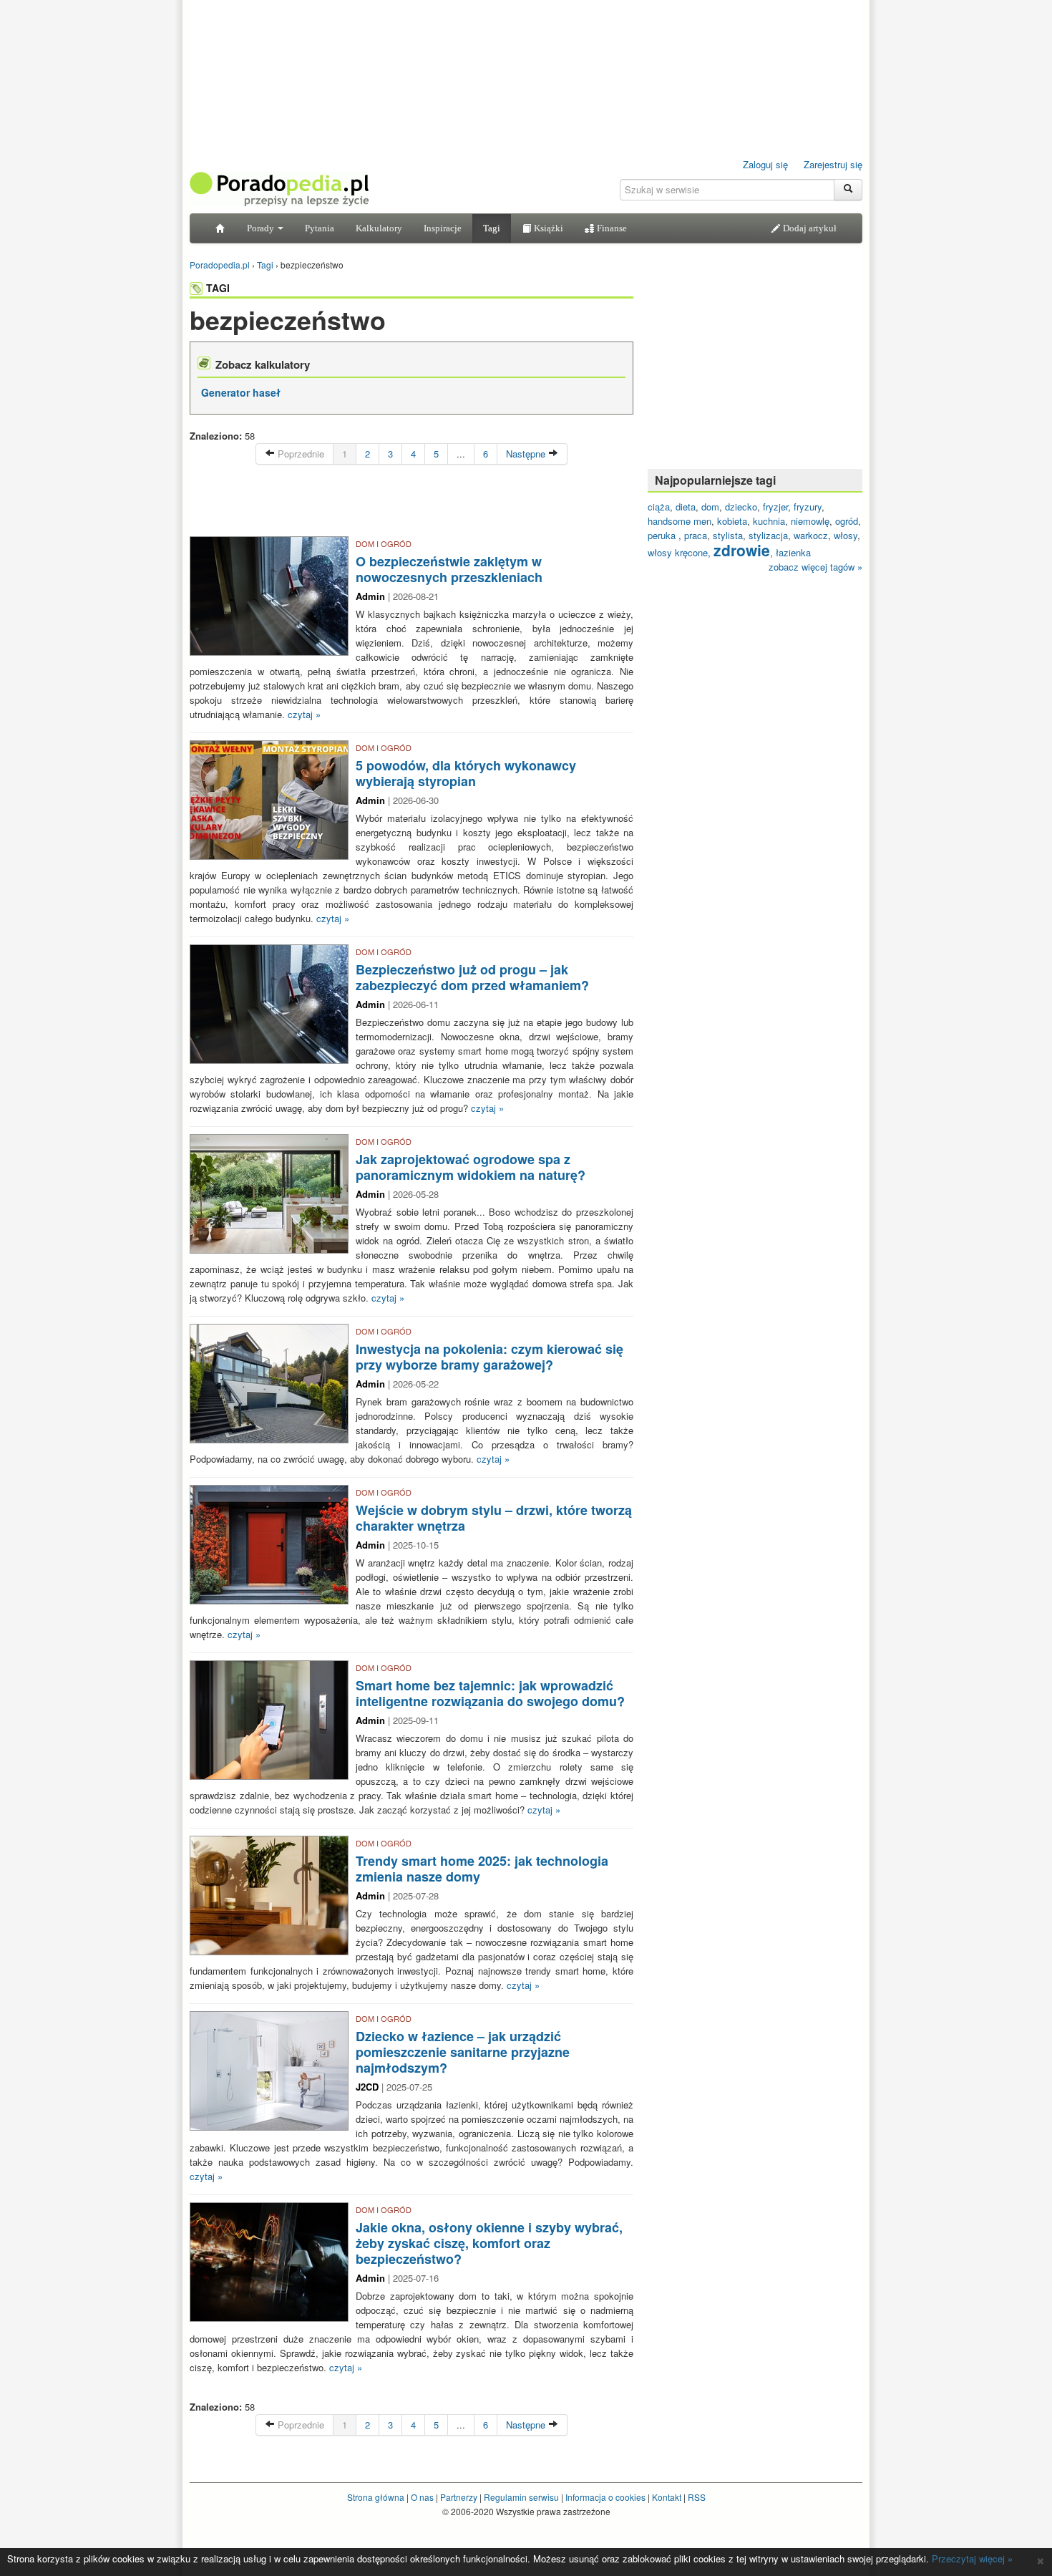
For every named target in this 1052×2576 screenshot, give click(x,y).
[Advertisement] (411, 504)
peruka (663, 535)
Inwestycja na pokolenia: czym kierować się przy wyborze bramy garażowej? (490, 1357)
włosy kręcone (678, 552)
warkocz (811, 535)
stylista (728, 535)
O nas (422, 2497)
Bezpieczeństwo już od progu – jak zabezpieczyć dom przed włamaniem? (472, 977)
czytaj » (304, 714)
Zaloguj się (765, 164)
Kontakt (667, 2497)
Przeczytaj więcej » (972, 2558)
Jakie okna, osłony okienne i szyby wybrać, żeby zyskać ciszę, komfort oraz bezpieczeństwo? (489, 2243)
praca (696, 535)
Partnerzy (459, 2497)
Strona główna (376, 2497)
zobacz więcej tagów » (815, 567)
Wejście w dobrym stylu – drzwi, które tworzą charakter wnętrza (494, 1518)
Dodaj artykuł (809, 228)
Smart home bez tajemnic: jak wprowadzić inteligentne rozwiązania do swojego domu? (490, 1693)
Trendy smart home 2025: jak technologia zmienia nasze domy (482, 1869)
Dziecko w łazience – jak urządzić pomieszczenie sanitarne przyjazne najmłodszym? (463, 2052)
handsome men (680, 521)
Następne (527, 454)
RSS (697, 2497)
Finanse (611, 228)
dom (710, 507)
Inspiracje (443, 228)
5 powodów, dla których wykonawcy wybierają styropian (466, 773)
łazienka (793, 552)
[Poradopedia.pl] (279, 188)
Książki (547, 228)
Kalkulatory (379, 228)
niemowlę (810, 521)
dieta (686, 507)
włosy (846, 535)
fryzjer (775, 507)
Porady (262, 228)
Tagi (492, 228)
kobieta (732, 521)
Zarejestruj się (833, 164)
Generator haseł (241, 392)
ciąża (659, 507)
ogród (847, 521)
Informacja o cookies (605, 2497)
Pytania (320, 228)
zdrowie (742, 550)
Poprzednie (299, 454)
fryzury (808, 507)
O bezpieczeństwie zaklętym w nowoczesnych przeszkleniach (449, 569)
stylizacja (768, 535)
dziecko (741, 507)
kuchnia (769, 521)
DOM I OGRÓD (384, 543)
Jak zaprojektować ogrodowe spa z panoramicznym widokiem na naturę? (471, 1167)
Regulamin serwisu (521, 2497)
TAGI (218, 288)
